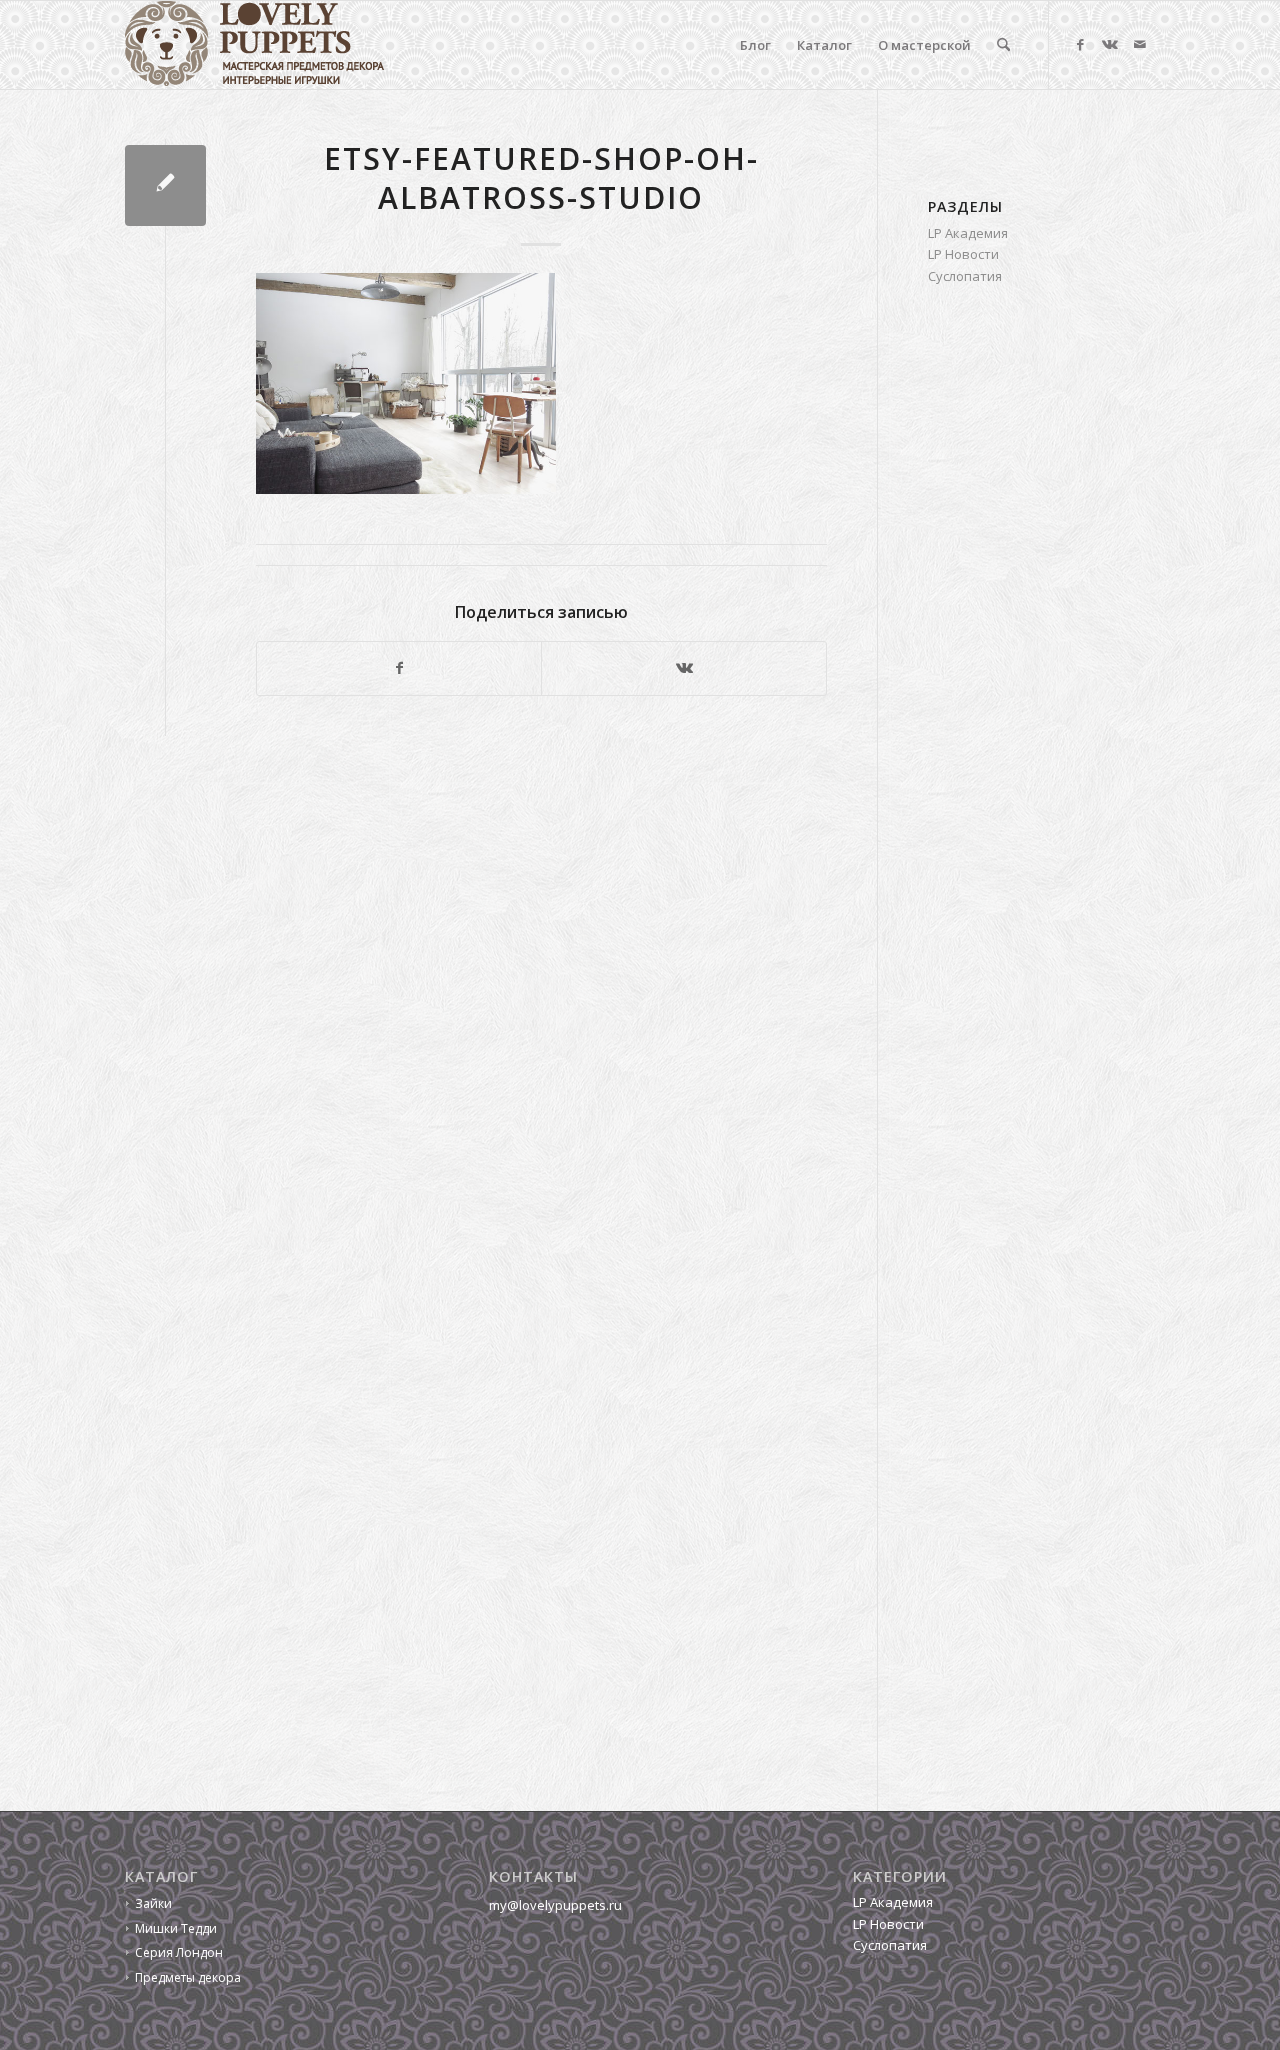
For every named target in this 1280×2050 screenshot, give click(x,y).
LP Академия (968, 233)
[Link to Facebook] (1080, 44)
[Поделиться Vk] (683, 668)
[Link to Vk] (1110, 44)
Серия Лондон (179, 1952)
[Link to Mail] (1140, 44)
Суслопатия (965, 276)
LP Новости (963, 254)
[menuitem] (755, 45)
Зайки (153, 1903)
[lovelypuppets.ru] (255, 45)
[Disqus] (501, 986)
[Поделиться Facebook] (399, 668)
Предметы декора (188, 1977)
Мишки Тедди (176, 1928)
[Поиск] (1003, 45)
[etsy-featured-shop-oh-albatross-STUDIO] (165, 185)
